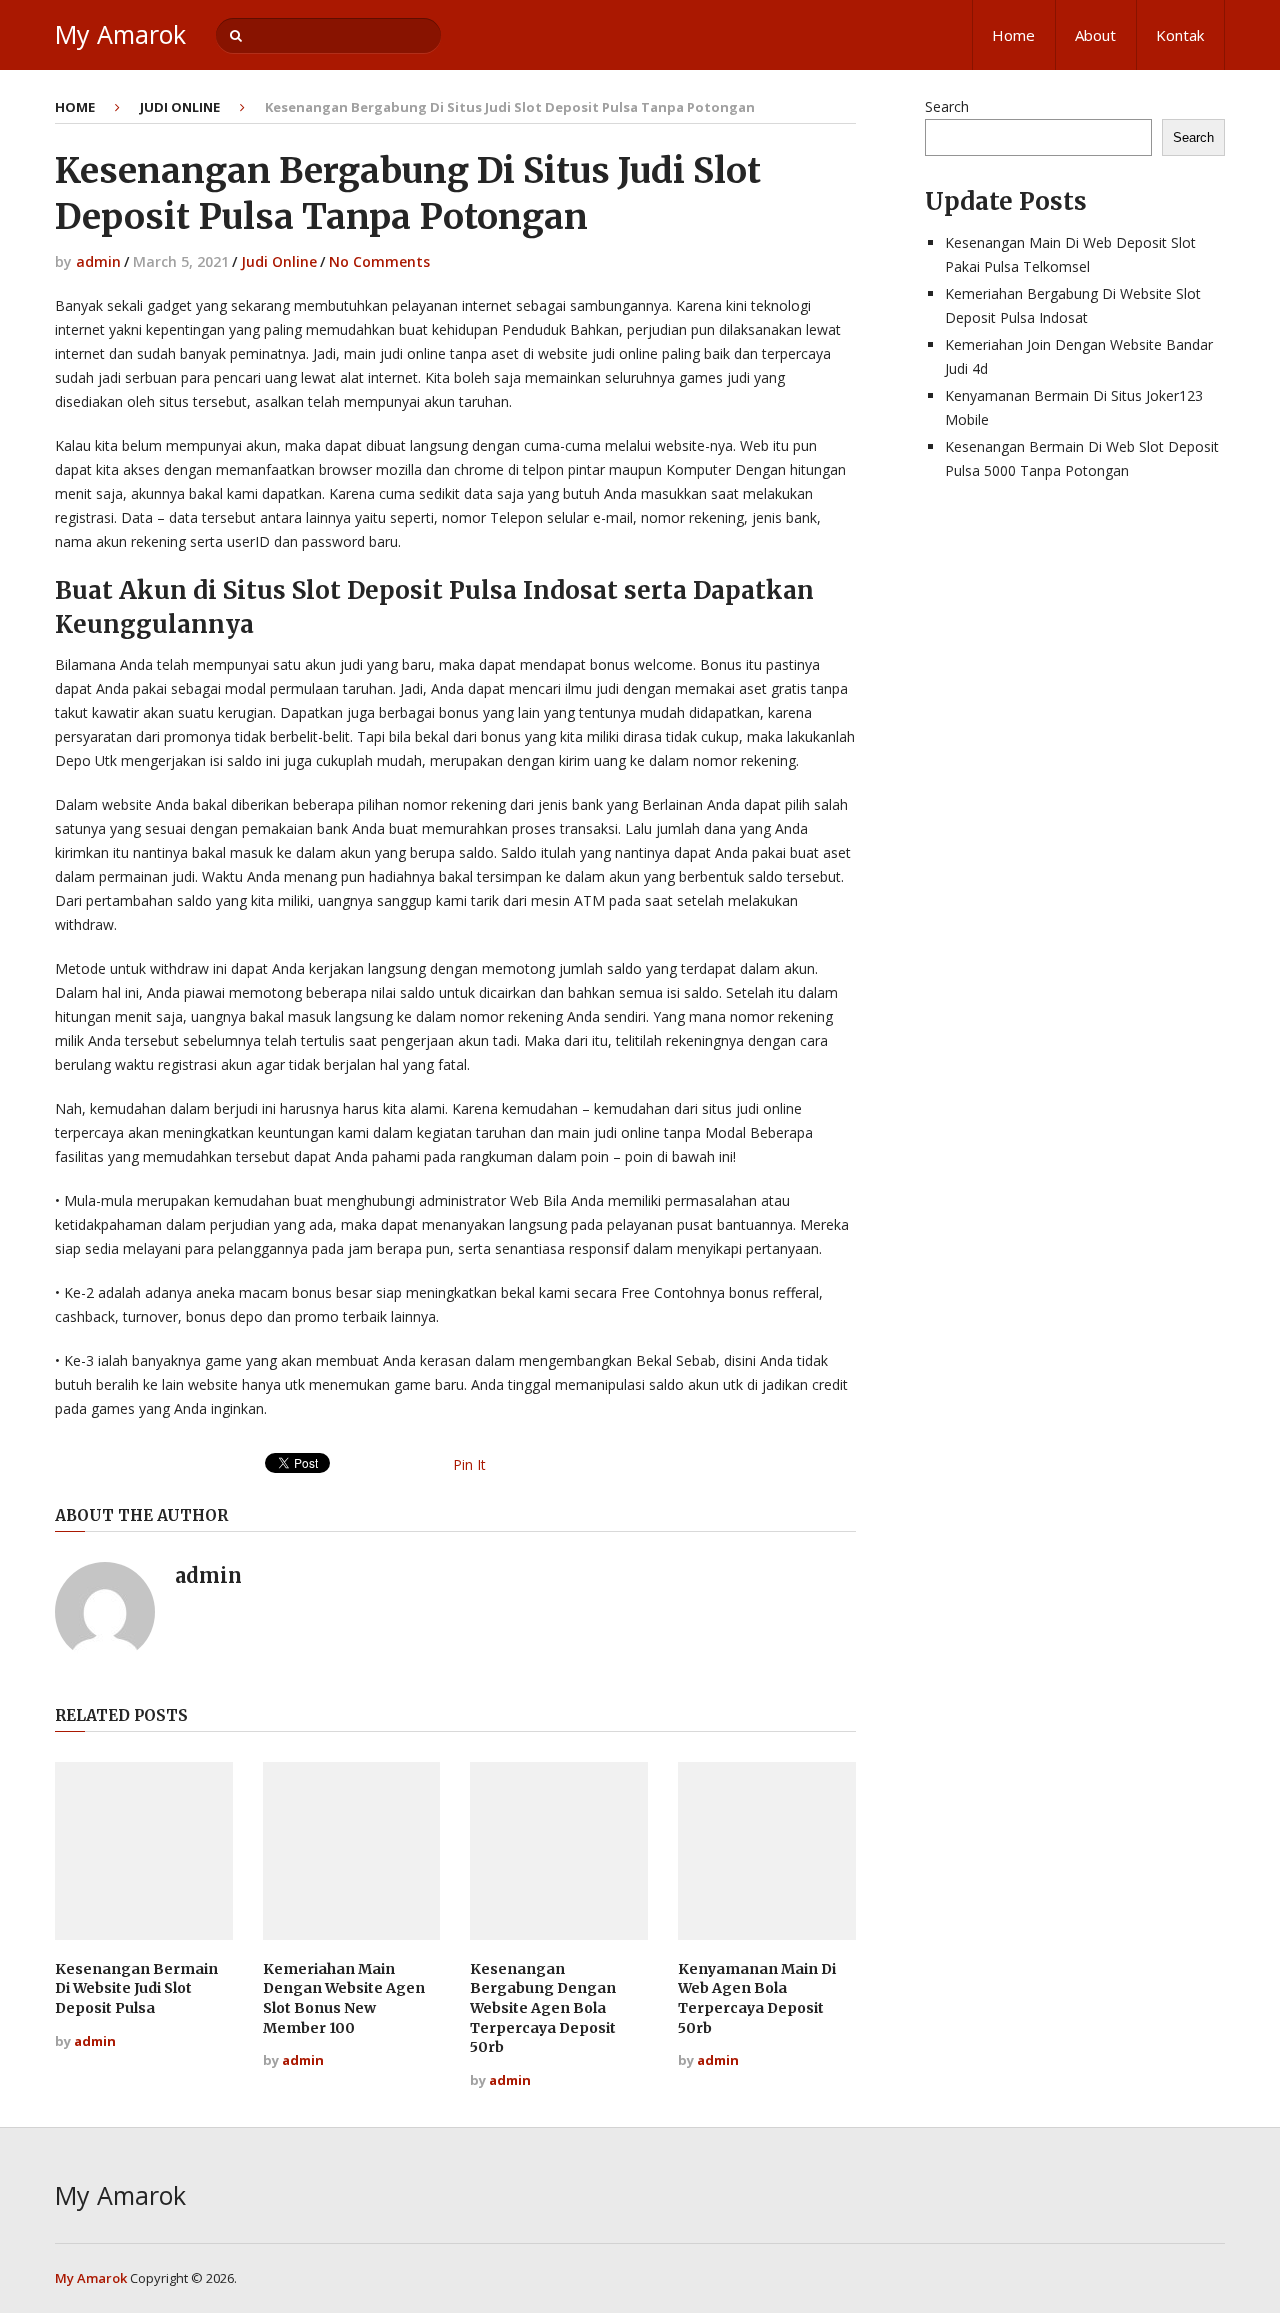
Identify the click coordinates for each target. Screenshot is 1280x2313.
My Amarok (120, 34)
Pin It (469, 1464)
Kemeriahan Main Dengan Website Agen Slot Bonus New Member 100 (344, 1998)
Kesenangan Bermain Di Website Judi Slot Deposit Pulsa (136, 1988)
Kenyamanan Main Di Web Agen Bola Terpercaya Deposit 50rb (757, 1998)
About (1095, 35)
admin (98, 261)
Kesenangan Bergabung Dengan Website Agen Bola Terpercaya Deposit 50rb (543, 2008)
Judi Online (180, 107)
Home (1013, 35)
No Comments (379, 261)
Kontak (1180, 35)
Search (947, 106)
